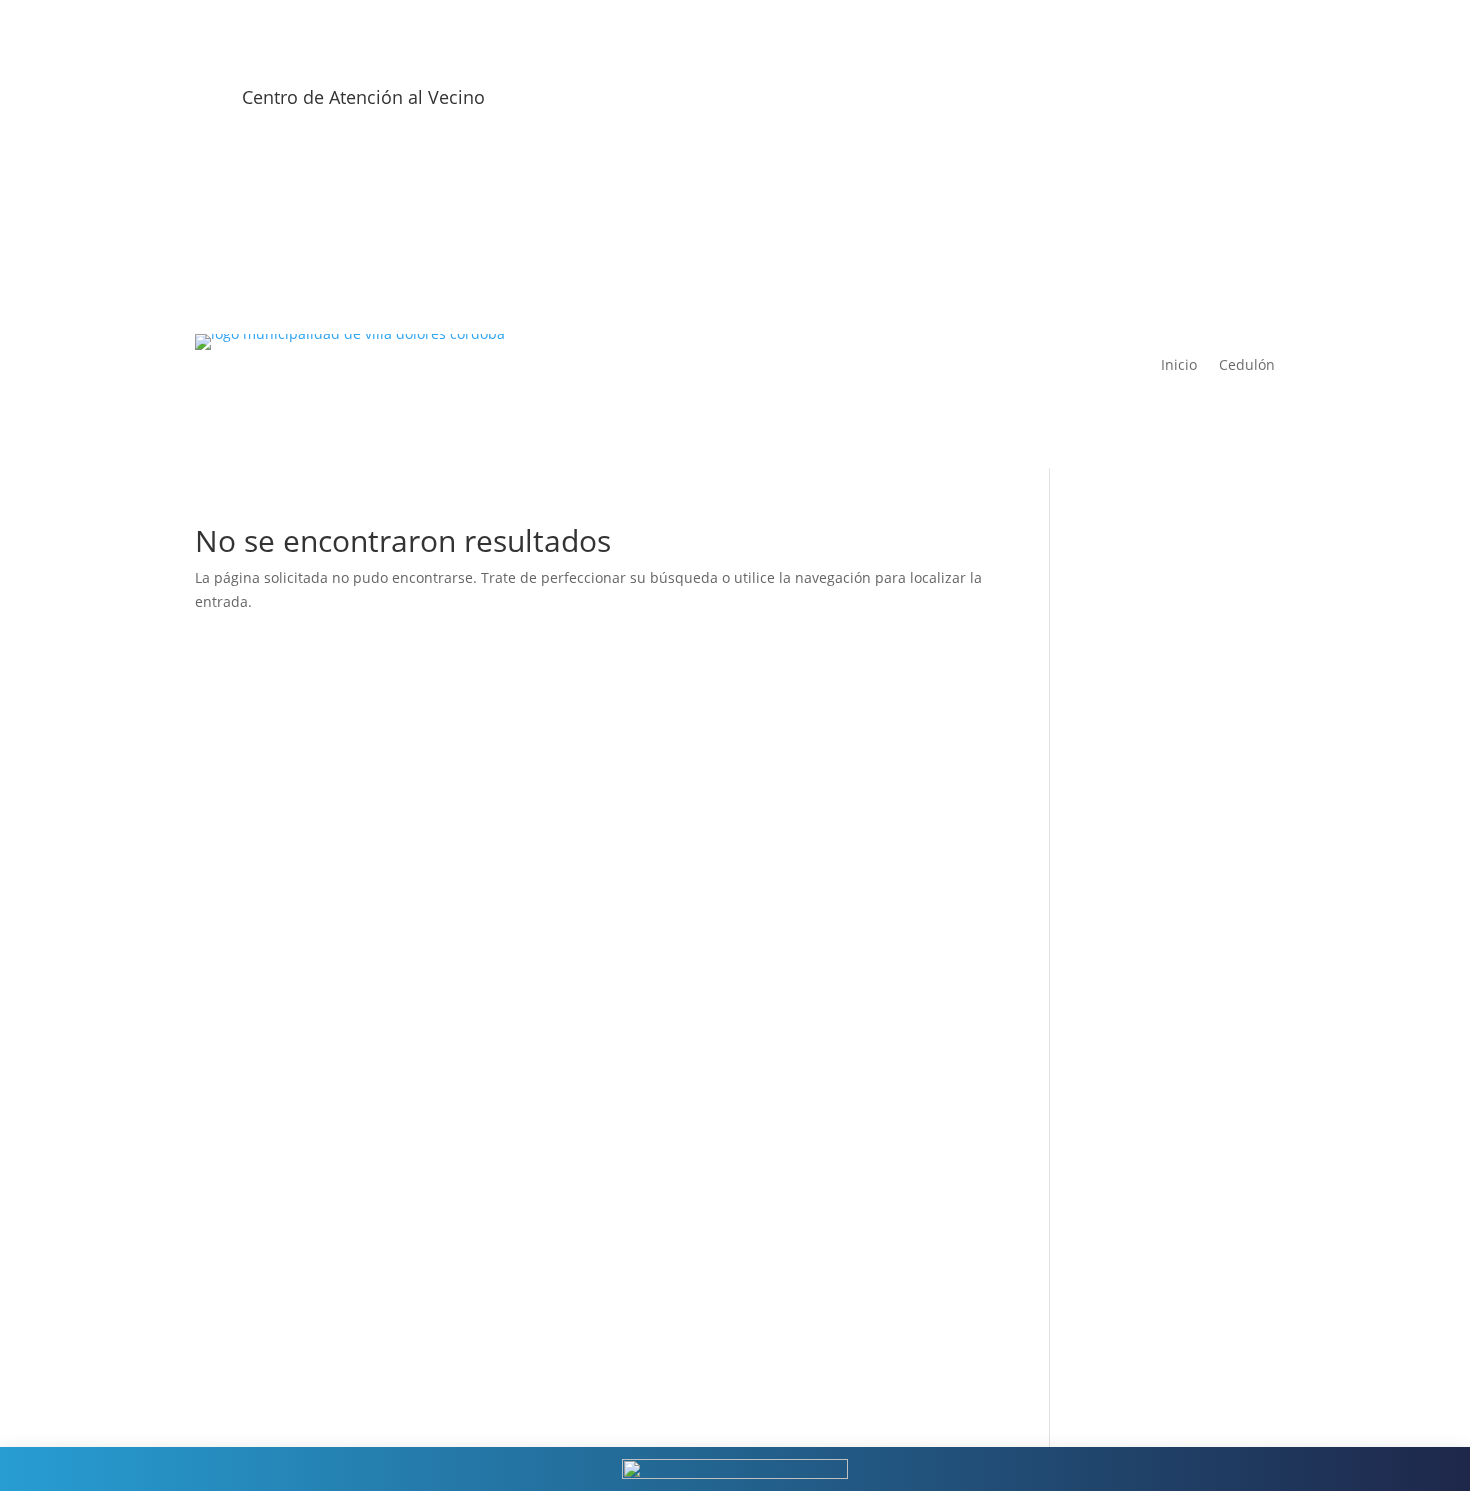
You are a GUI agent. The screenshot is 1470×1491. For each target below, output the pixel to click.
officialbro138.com (1161, 581)
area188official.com (1165, 1129)
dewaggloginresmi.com (1177, 1176)
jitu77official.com (1157, 1319)
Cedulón (1247, 366)
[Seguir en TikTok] (1259, 104)
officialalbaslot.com (1164, 676)
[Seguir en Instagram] (1179, 104)
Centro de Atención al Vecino (363, 97)
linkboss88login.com (1168, 1200)
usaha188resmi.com (1167, 843)
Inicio (1179, 366)
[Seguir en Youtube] (1219, 104)
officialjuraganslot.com (1176, 629)
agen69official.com (1162, 914)
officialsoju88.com (1160, 724)
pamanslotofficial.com (1173, 1367)
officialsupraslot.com (1169, 748)
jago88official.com (1160, 1295)
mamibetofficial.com (1168, 986)
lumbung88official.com (1176, 1343)
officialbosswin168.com (1177, 605)
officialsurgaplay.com (1171, 557)
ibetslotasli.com (1152, 1152)
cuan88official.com (1162, 1271)
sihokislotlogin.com (1164, 1224)
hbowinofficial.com (1163, 1105)
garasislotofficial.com (1170, 700)
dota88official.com (1161, 1248)
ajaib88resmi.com (1159, 772)
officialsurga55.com (1165, 653)
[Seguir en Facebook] (1139, 104)
